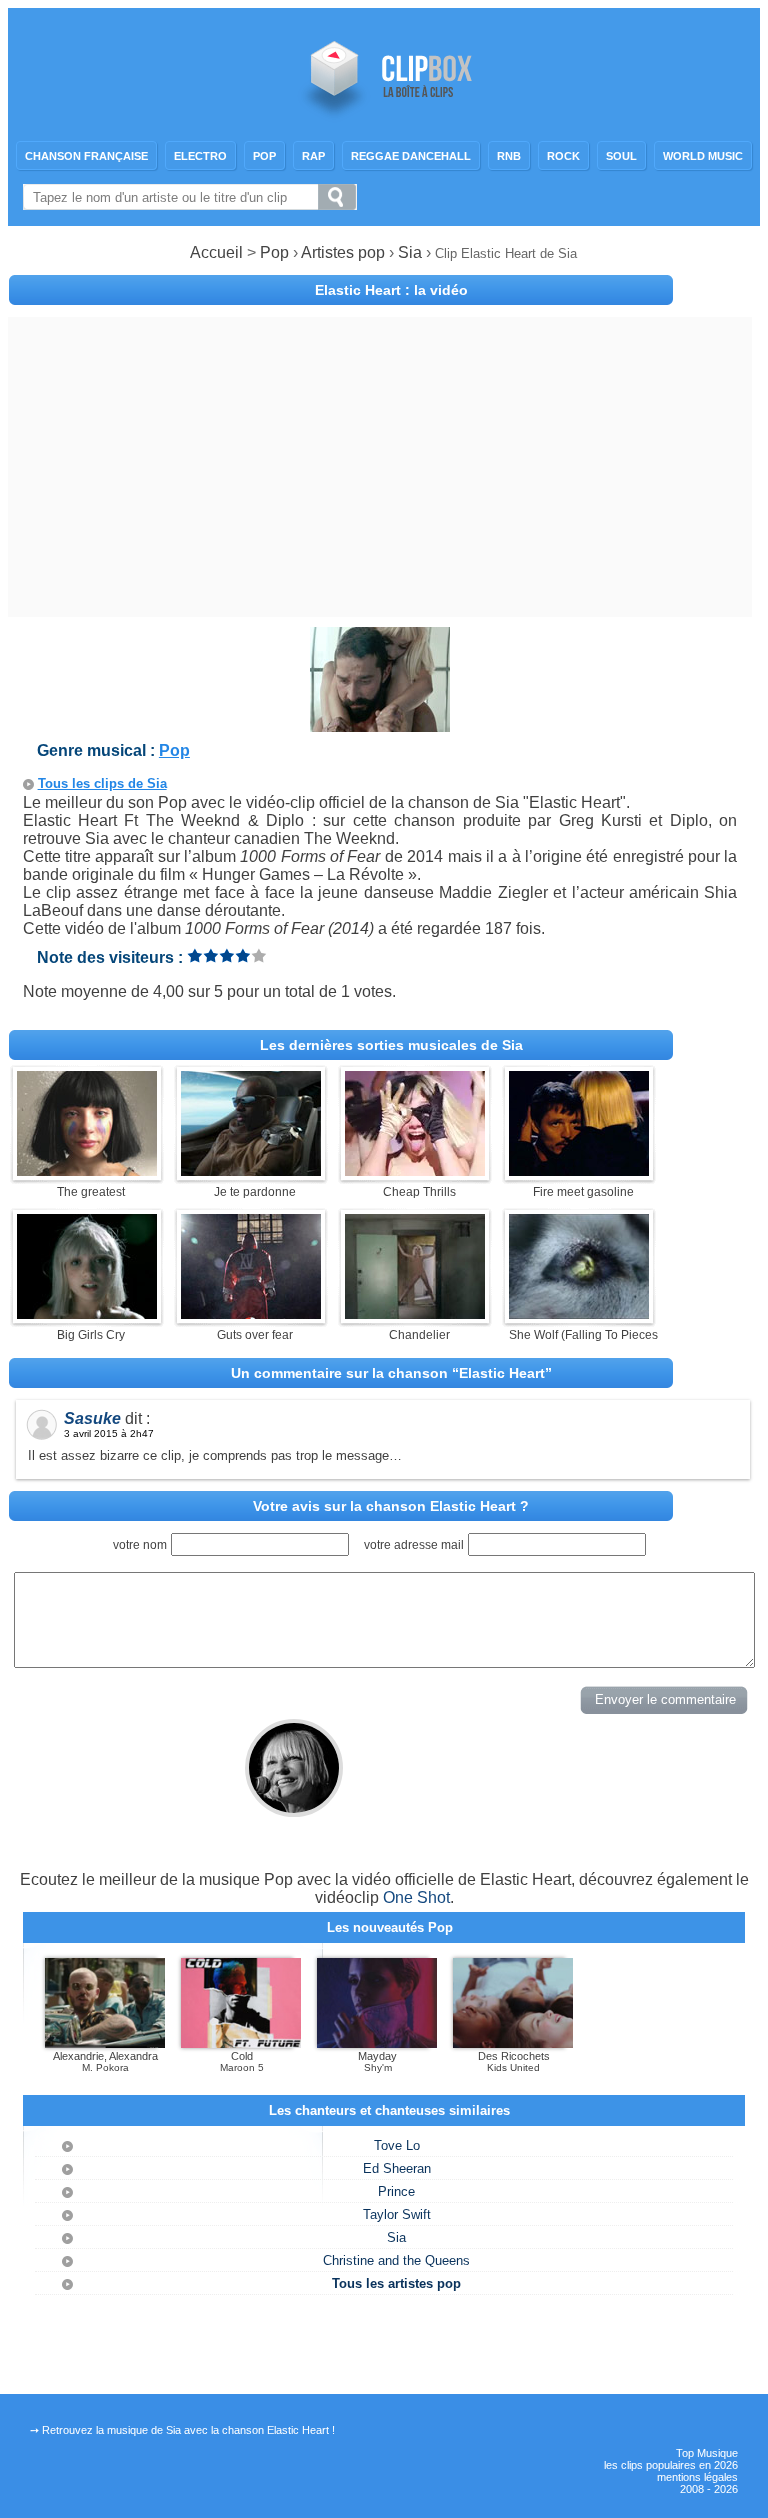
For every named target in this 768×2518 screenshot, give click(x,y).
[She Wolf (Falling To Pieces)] (579, 1313)
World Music (703, 156)
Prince (396, 2191)
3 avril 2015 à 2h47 (109, 1433)
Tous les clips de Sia (102, 783)
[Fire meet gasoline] (579, 1170)
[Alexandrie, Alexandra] (105, 2044)
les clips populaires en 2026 (671, 2465)
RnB (509, 156)
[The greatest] (87, 1170)
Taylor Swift (397, 2214)
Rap (313, 156)
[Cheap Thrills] (415, 1170)
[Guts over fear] (251, 1313)
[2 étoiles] (211, 955)
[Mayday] (377, 2044)
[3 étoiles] (227, 955)
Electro (200, 156)
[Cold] (241, 2044)
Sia (412, 252)
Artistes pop (343, 252)
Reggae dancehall (411, 156)
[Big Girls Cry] (87, 1313)
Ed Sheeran (397, 2168)
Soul (621, 156)
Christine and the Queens (396, 2260)
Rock (563, 156)
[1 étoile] (195, 955)
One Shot (416, 1897)
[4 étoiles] (243, 955)
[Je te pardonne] (251, 1170)
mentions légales (697, 2477)
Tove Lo (397, 2145)
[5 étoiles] (259, 955)
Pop (264, 156)
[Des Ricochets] (513, 2044)
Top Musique (707, 2453)
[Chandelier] (415, 1313)
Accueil (216, 252)
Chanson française (86, 156)
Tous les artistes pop (396, 2283)
